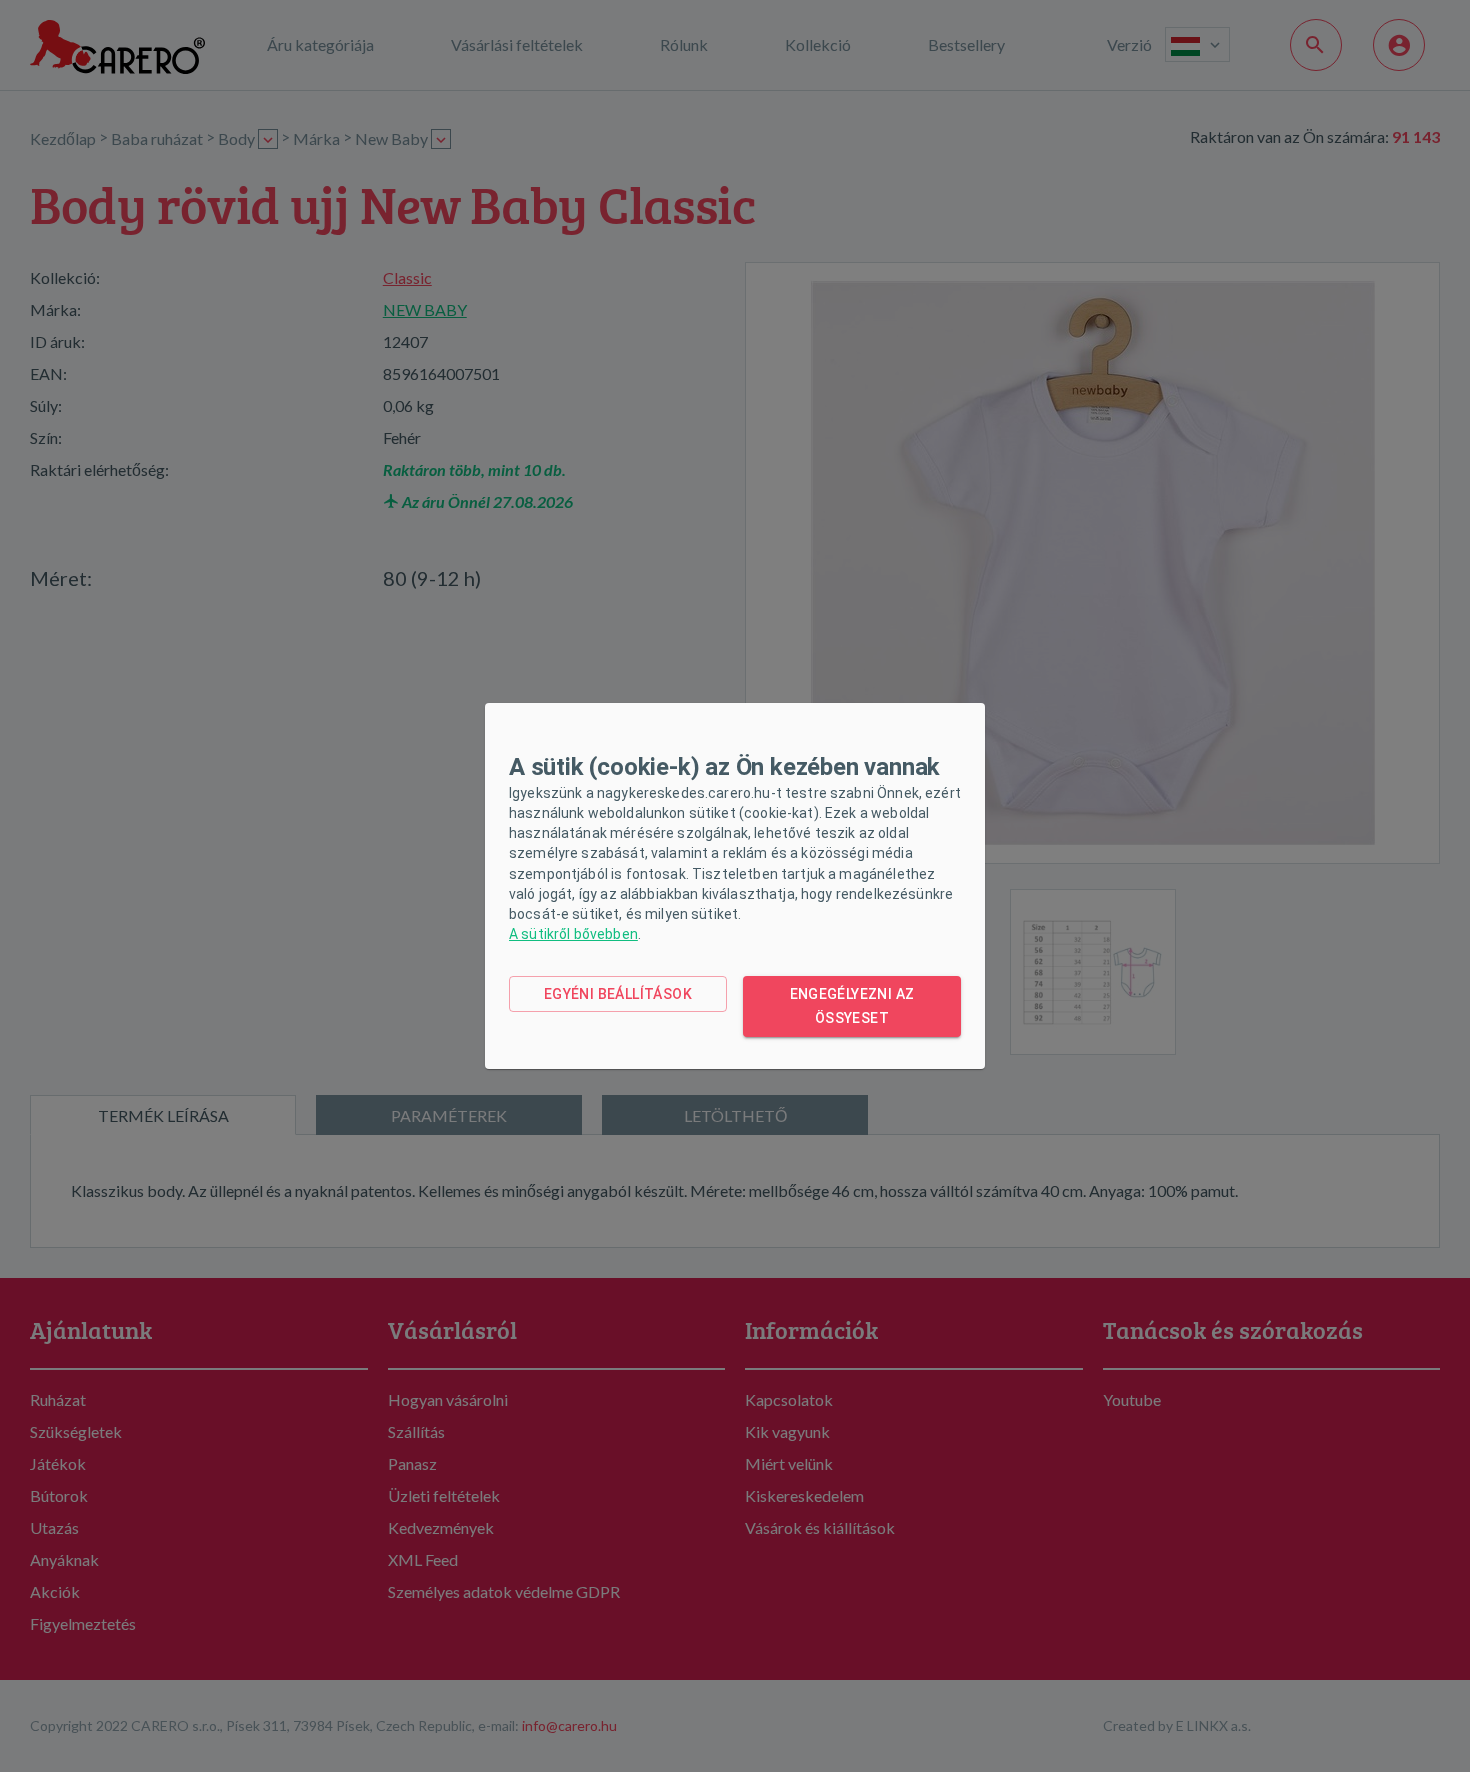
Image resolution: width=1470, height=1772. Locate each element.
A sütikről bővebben (573, 934)
